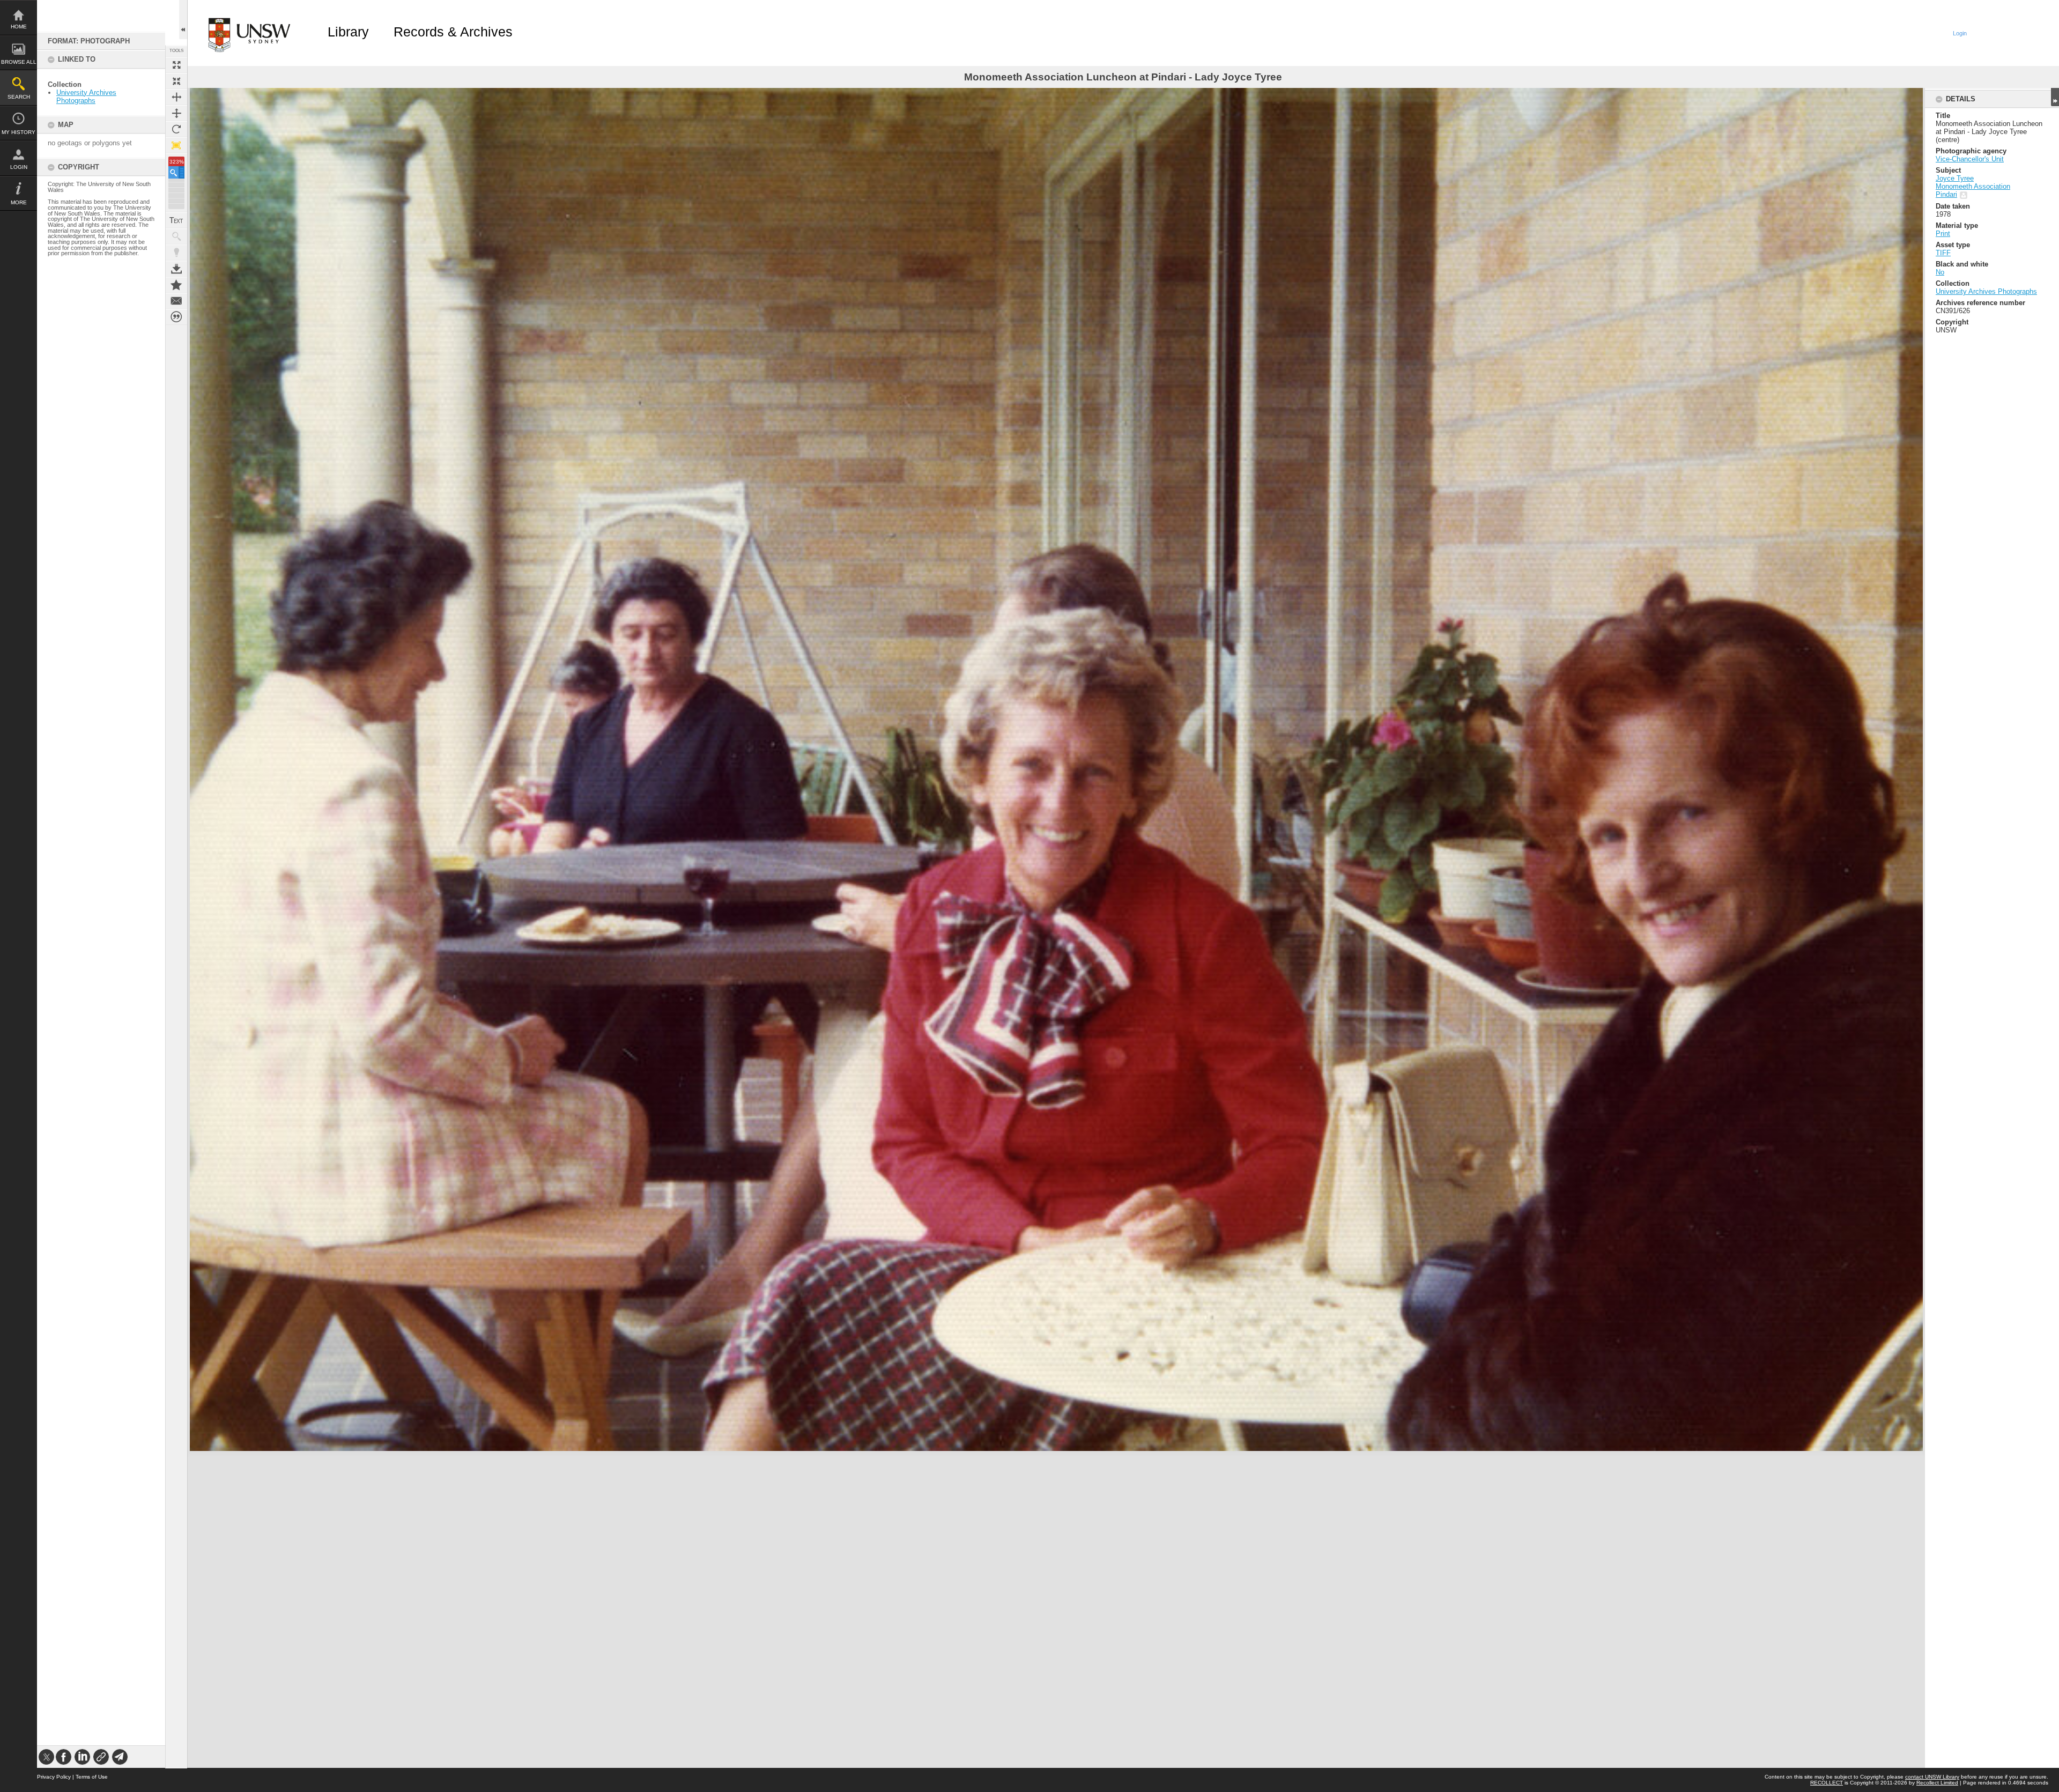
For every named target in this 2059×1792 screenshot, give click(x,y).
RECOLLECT (1827, 1783)
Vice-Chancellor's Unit (1970, 159)
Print (1943, 234)
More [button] (19, 202)
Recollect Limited (1937, 1783)
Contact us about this (176, 301)
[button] (176, 172)
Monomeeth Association (1973, 186)
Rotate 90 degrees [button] (176, 129)
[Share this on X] (46, 1757)
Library (348, 32)
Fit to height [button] (176, 113)
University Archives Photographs (86, 97)
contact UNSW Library (1932, 1777)
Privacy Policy (54, 1777)
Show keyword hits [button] (176, 236)
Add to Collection (176, 285)
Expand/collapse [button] (2055, 97)
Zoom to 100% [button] (176, 145)
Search (19, 97)
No (1940, 272)
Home (19, 27)
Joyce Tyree (1955, 178)
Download (176, 269)
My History (18, 132)
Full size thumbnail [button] (176, 65)
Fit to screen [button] (176, 81)
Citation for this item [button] (176, 317)
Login (19, 167)
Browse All (19, 62)
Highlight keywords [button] (176, 253)
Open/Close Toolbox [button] (183, 20)
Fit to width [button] (176, 97)
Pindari (1946, 194)
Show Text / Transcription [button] (176, 220)
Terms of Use (92, 1777)
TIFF (1943, 253)
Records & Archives (453, 32)
